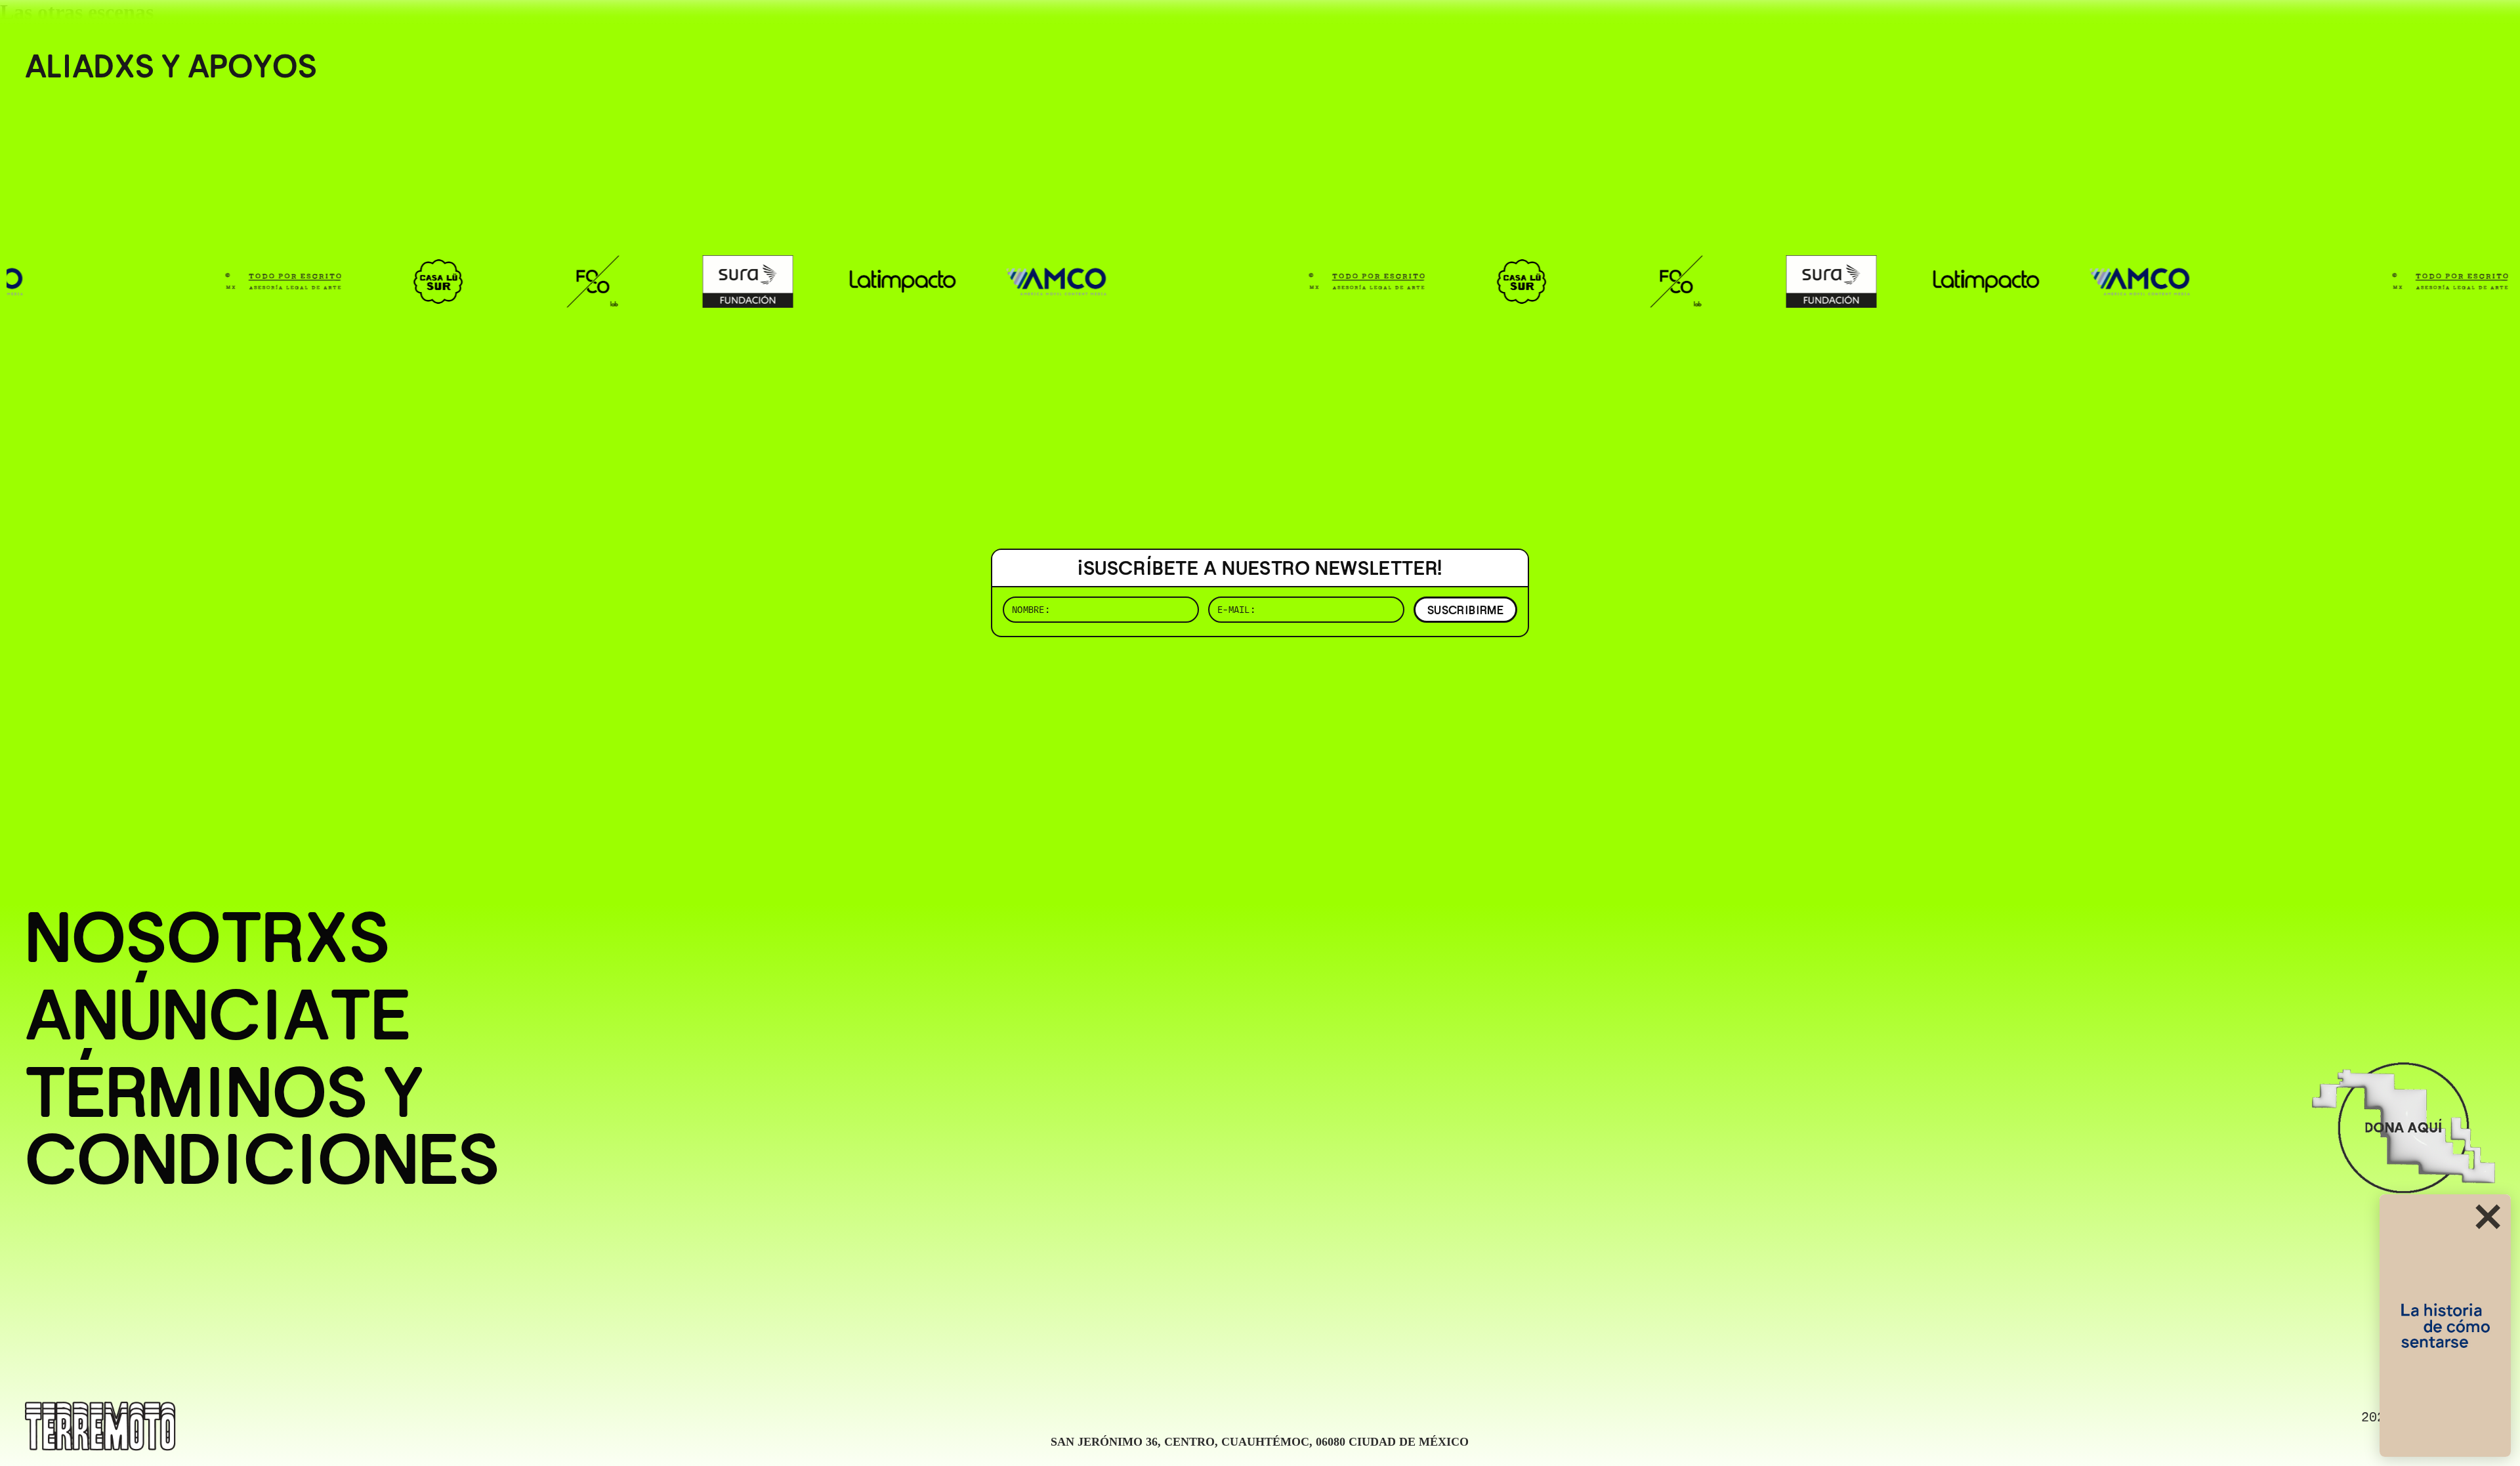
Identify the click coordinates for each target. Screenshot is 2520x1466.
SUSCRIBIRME (1465, 610)
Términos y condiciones (262, 1126)
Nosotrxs (207, 938)
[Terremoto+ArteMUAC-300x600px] (2445, 1326)
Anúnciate (218, 1015)
